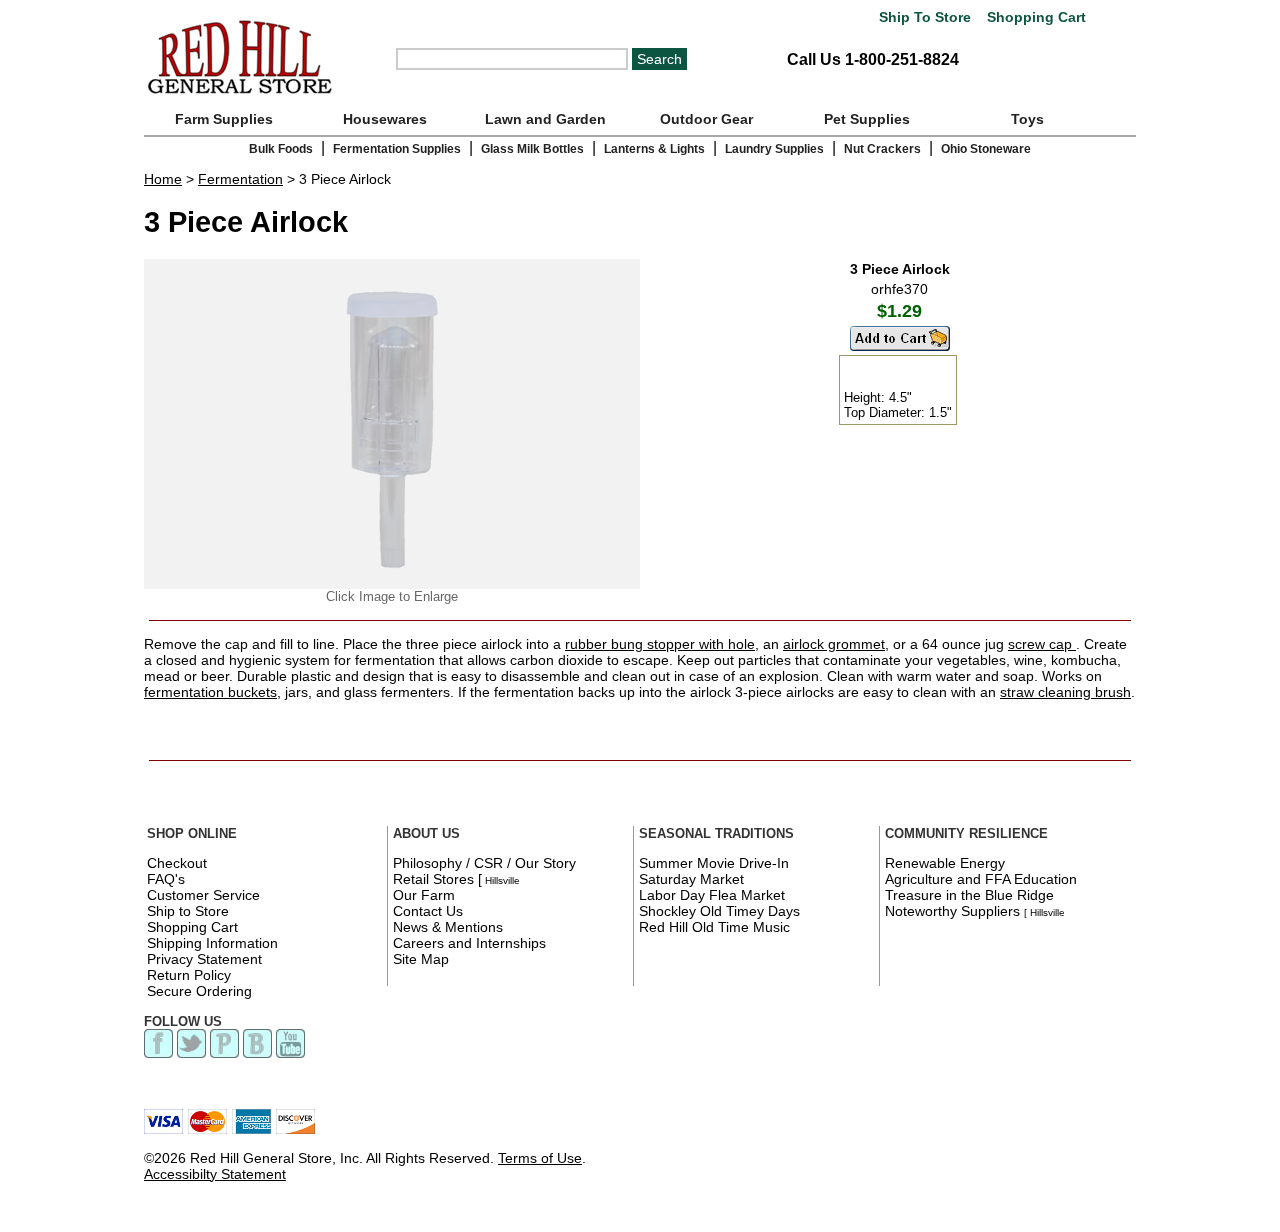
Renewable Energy (945, 863)
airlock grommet (834, 644)
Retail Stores (433, 879)
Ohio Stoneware (986, 149)
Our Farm (424, 895)
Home (163, 179)
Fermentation (240, 179)
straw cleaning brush (1065, 692)
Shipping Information (212, 943)
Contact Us (428, 911)
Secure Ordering (199, 991)
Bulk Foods (281, 149)
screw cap (1042, 644)
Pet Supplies (867, 119)
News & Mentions (448, 927)
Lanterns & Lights (654, 149)
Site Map (421, 959)
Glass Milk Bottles (532, 149)
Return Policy (189, 975)
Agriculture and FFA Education (981, 879)
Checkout (177, 863)
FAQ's (166, 879)
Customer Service (203, 895)
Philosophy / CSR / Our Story (484, 863)
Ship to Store (188, 911)
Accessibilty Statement (215, 1174)
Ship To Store (925, 17)
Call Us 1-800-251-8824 (873, 59)
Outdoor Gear (706, 119)
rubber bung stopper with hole (660, 644)
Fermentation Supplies (397, 149)
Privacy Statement (204, 959)
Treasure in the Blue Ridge (969, 895)
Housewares (385, 119)
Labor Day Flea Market (712, 895)
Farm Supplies (224, 119)
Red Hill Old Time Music (714, 927)
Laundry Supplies (774, 149)
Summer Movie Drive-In (714, 863)
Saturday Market (691, 879)
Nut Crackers (882, 149)
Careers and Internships (469, 943)
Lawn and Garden (545, 119)
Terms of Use (540, 1158)
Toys (1027, 119)
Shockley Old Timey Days (719, 911)
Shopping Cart (1034, 17)
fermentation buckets (210, 692)
